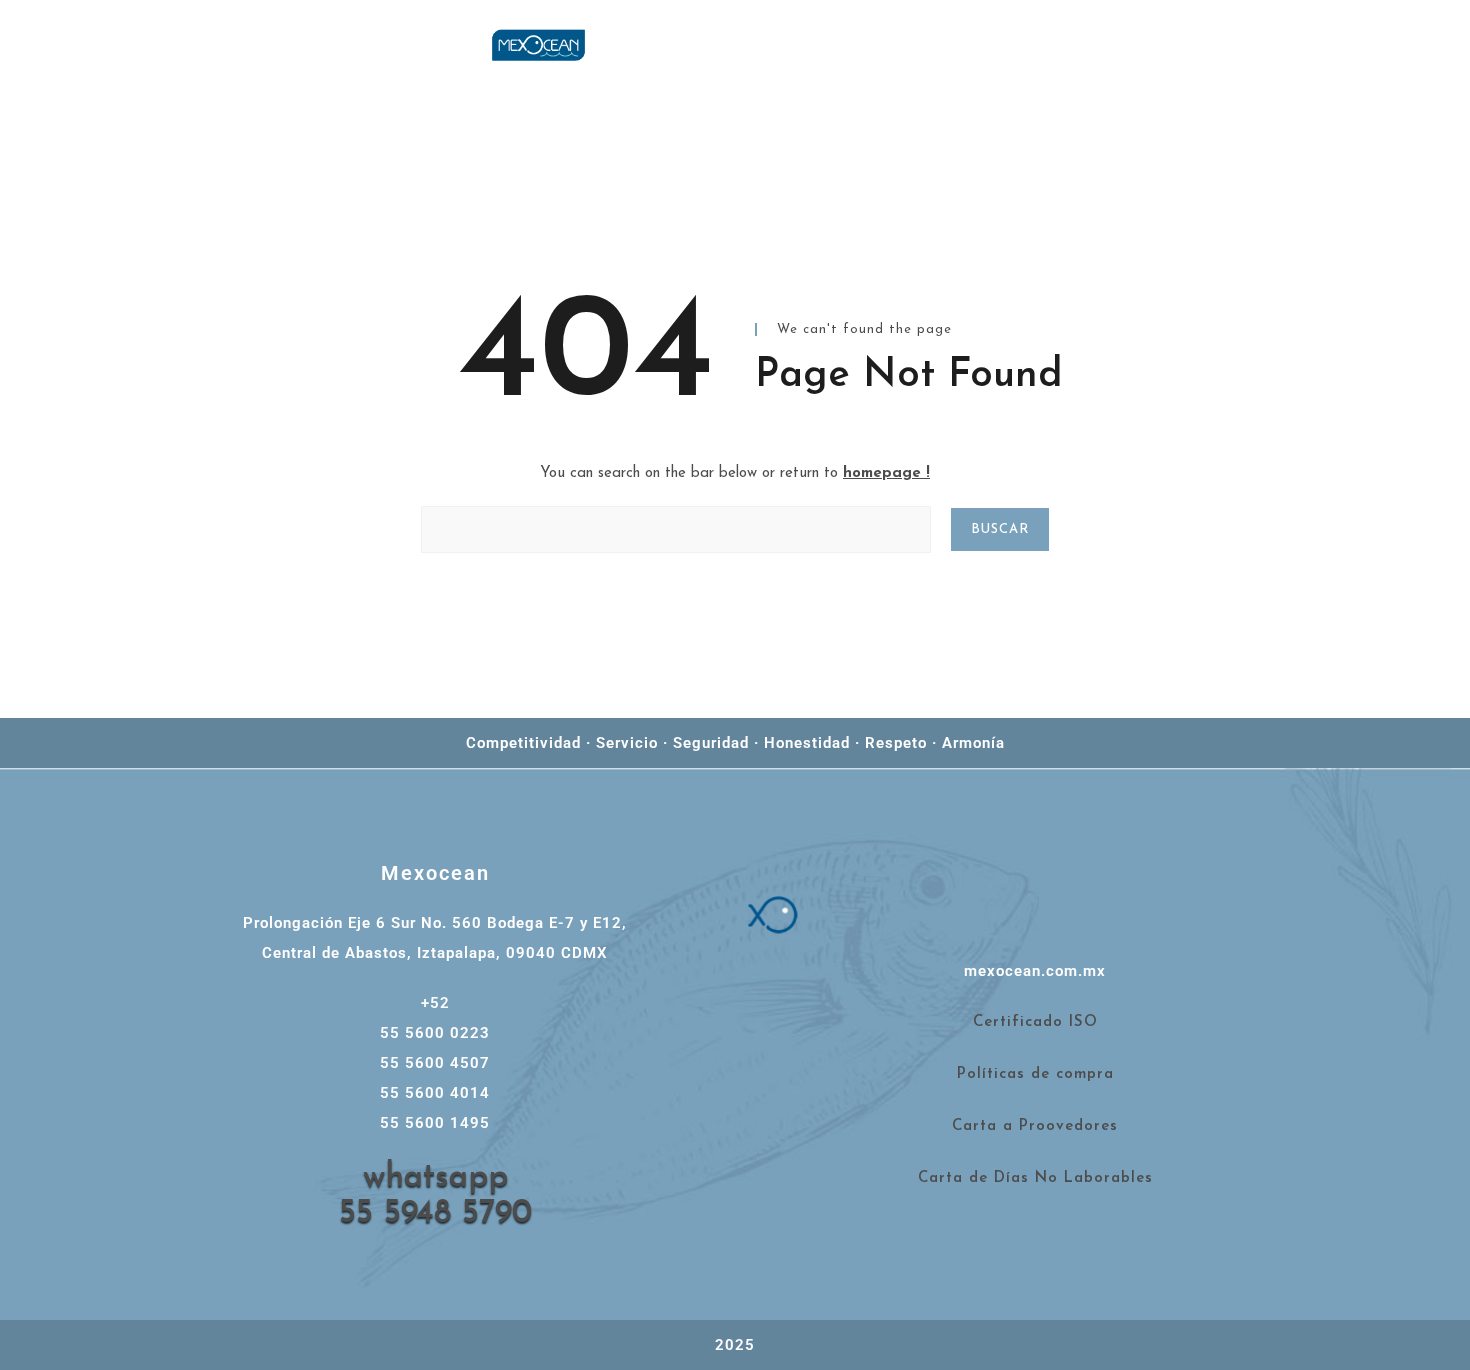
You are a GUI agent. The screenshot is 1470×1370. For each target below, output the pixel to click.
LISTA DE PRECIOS (1172, 44)
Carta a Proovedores (1035, 1126)
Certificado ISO (1035, 1022)
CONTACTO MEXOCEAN (1330, 73)
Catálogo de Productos (1098, 73)
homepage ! (886, 473)
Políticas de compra (1035, 1074)
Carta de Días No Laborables (1035, 1178)
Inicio (1029, 44)
